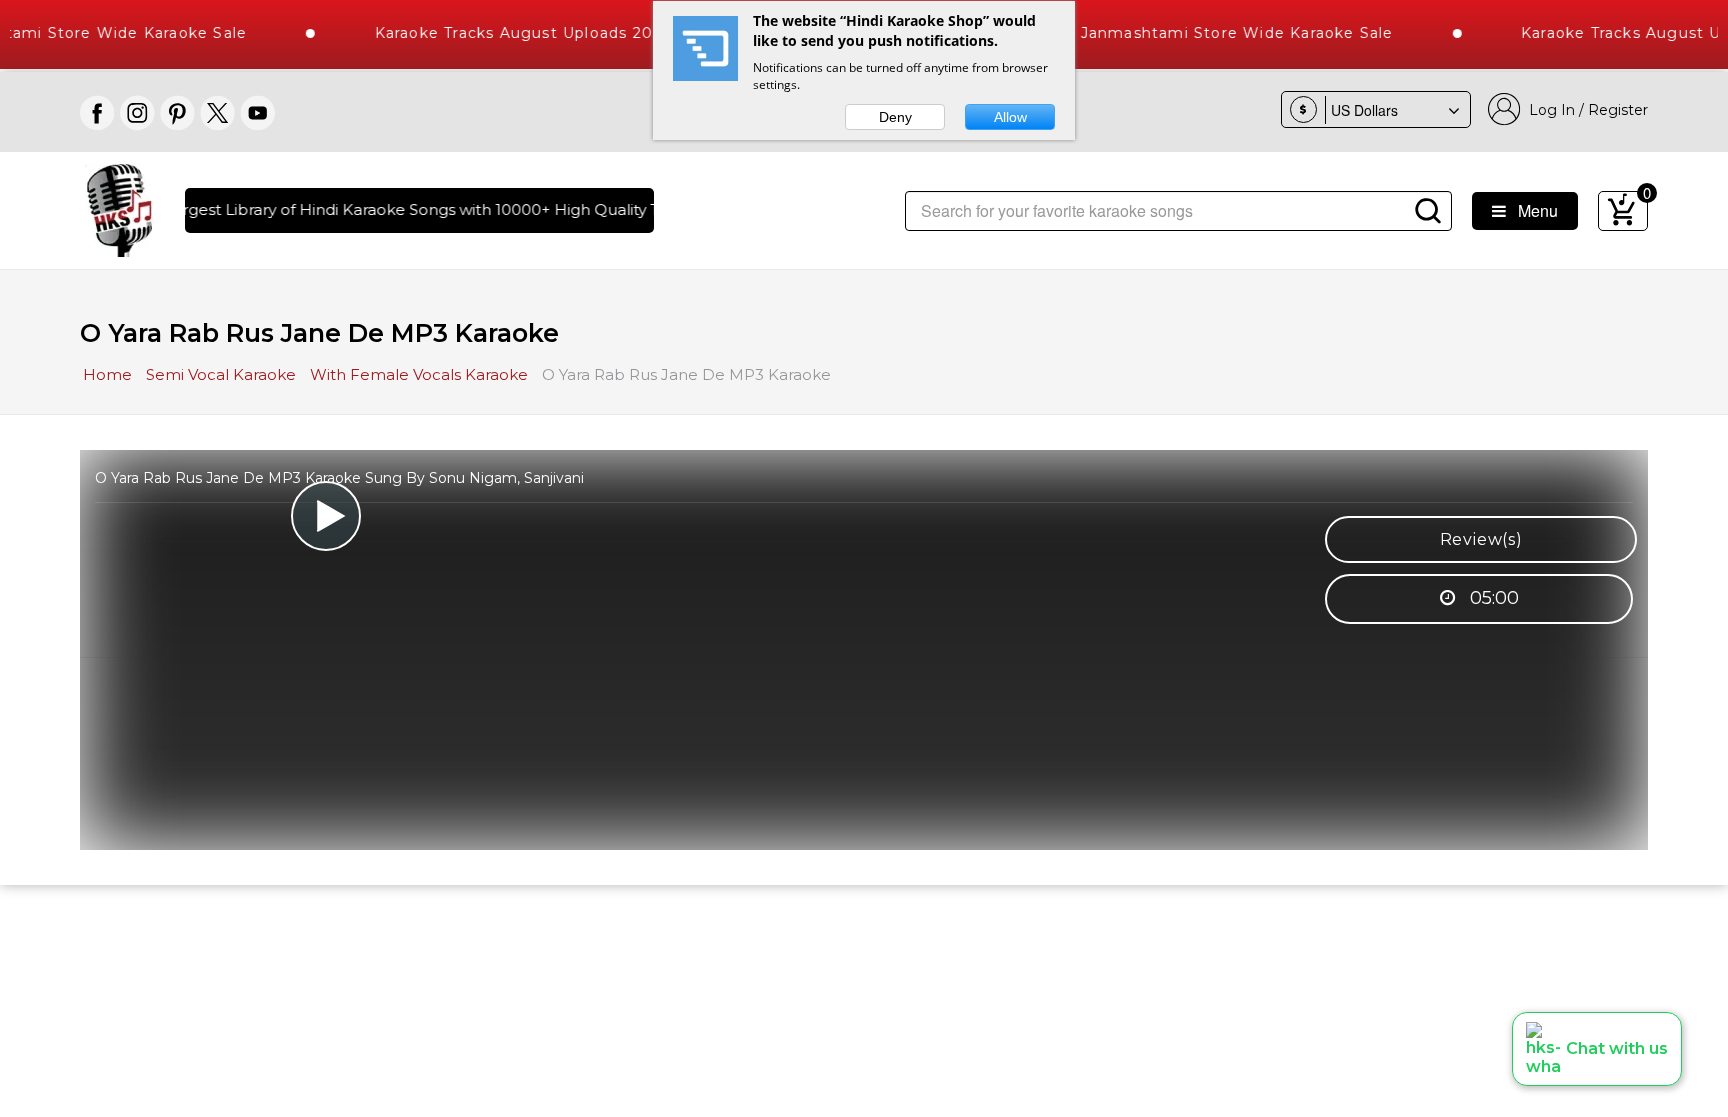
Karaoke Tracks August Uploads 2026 (502, 33)
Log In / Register (1584, 110)
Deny (895, 117)
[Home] (119, 208)
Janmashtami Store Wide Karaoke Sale (1216, 33)
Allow (1010, 117)
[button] (1597, 1049)
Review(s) (1481, 539)
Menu (1532, 210)
